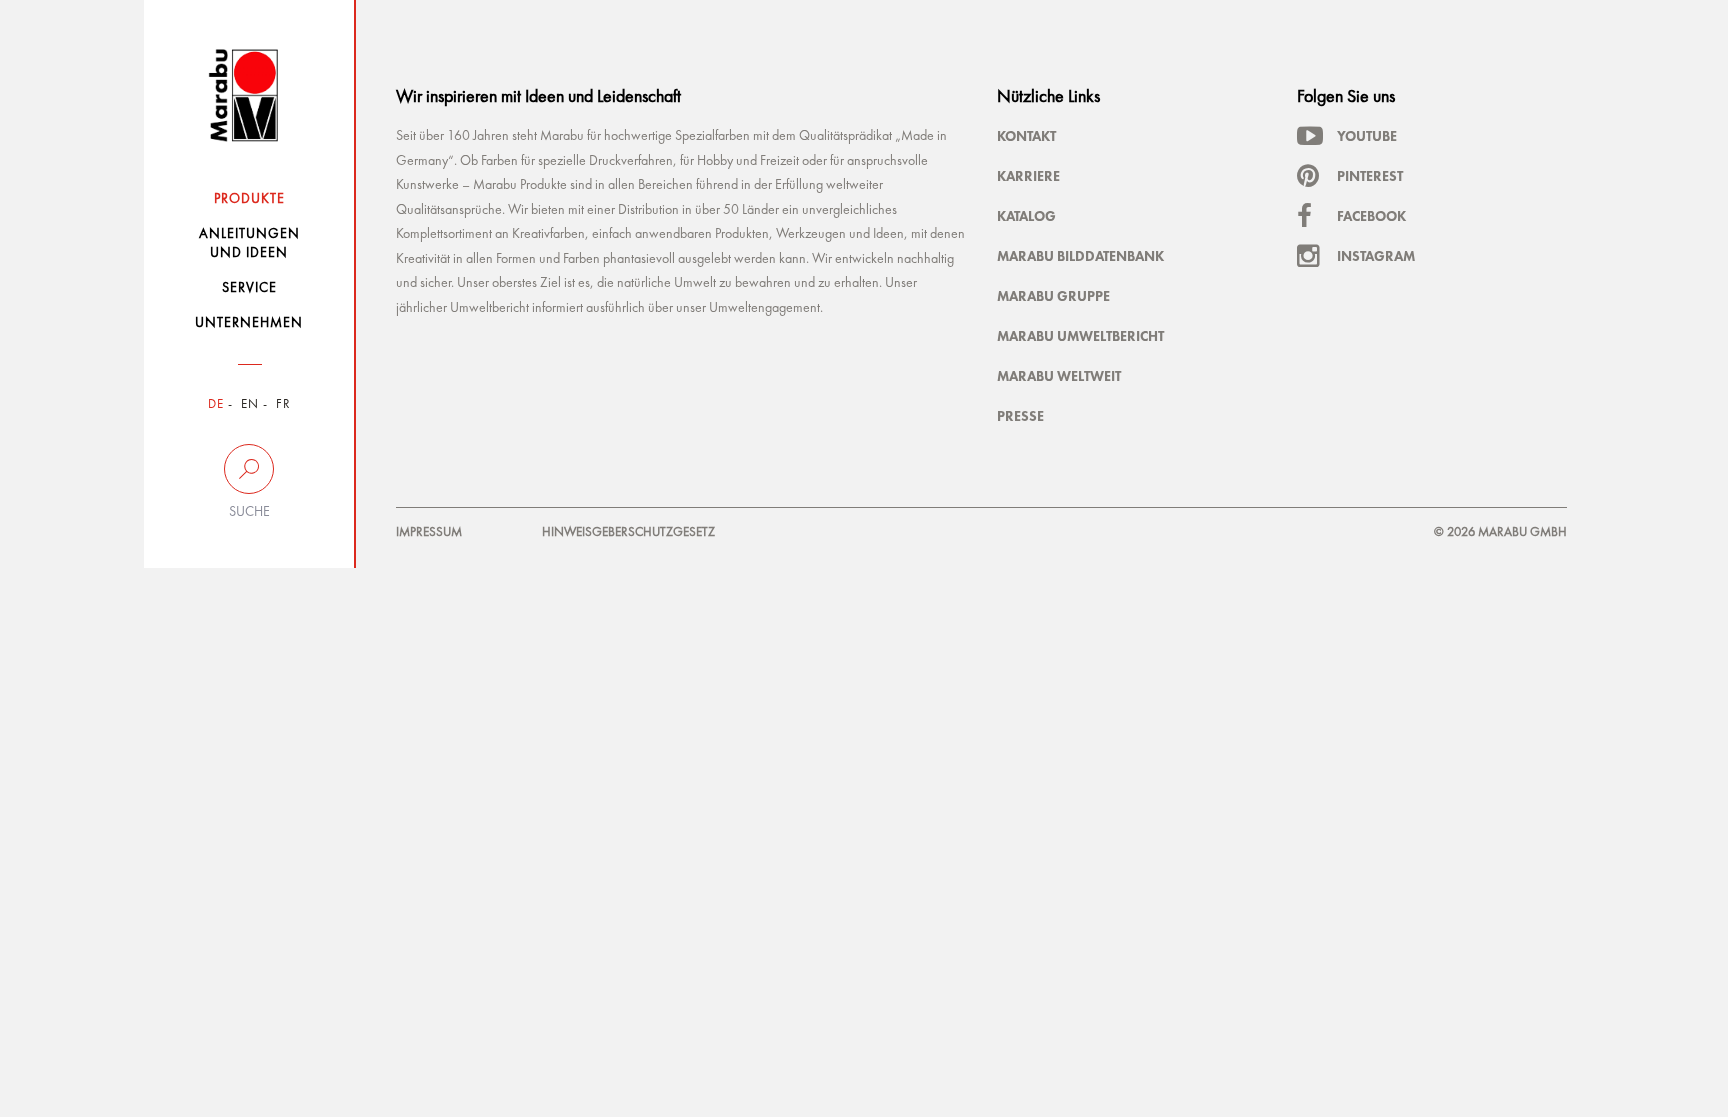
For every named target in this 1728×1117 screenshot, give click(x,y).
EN (250, 404)
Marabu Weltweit (1059, 376)
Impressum (429, 532)
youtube (1367, 136)
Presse (1020, 416)
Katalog (1026, 216)
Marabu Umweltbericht (1080, 336)
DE (216, 404)
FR (283, 404)
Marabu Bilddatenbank (1080, 256)
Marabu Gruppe (1053, 296)
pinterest (1370, 176)
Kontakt (1026, 136)
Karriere (1028, 176)
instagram (1376, 256)
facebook (1371, 216)
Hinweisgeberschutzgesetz (628, 532)
